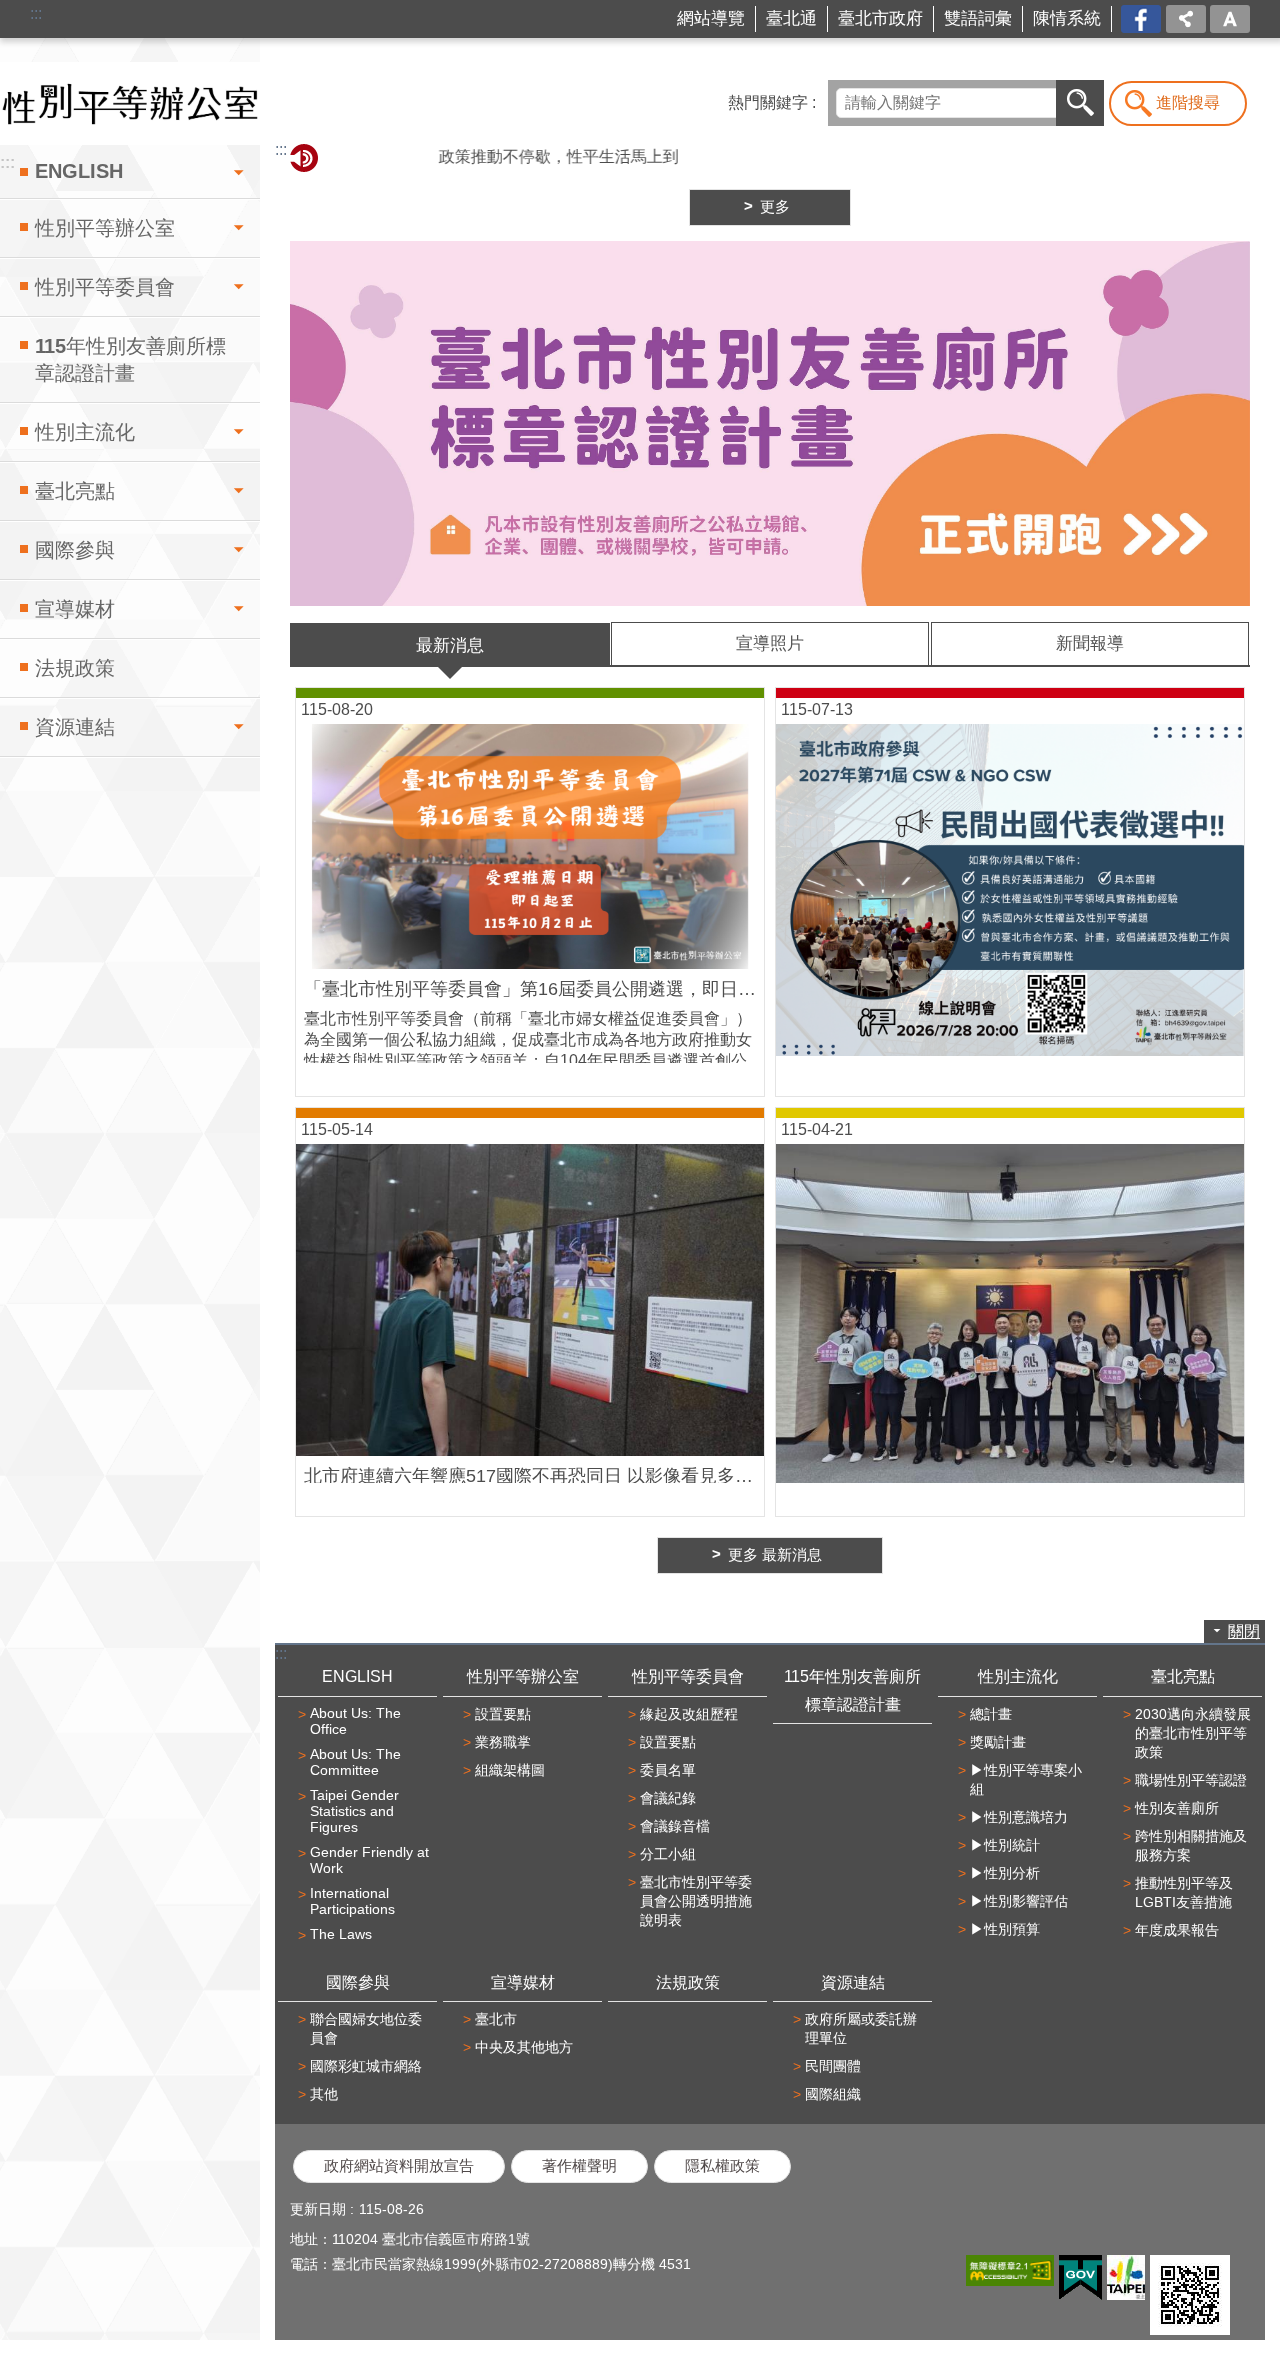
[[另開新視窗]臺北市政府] (1126, 2277)
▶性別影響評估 (1019, 1901)
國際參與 (75, 550)
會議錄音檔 (675, 1826)
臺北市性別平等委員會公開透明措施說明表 (696, 1901)
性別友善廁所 (1177, 1808)
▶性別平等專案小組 (1026, 1779)
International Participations (352, 1901)
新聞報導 (1090, 643)
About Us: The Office (355, 1721)
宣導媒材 (75, 609)
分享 (1186, 19)
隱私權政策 (722, 2166)
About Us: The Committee (355, 1762)
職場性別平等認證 (1191, 1780)
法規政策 (75, 668)
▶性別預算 (1005, 1929)
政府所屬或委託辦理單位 (861, 2028)
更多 (775, 207)
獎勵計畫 (998, 1742)
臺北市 (496, 2019)
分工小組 (668, 1854)
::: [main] (281, 149)
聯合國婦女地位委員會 (366, 2028)
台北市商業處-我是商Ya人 (1142, 19)
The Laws (341, 1934)
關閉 (1244, 1631)
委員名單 (668, 1770)
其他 (324, 2094)
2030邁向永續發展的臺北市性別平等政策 (1193, 1733)
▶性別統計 (1005, 1845)
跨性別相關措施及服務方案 (1191, 1845)
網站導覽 (711, 18)
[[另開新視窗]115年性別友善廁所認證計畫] (770, 423)
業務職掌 (503, 1742)
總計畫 (991, 1714)
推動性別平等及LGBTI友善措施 (1184, 1892)
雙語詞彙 (978, 18)
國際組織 (833, 2094)
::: (36, 13)
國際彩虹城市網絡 (366, 2066)
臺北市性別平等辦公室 (130, 103)
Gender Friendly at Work (369, 1860)
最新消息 (450, 645)
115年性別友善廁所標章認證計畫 (130, 359)
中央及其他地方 (524, 2047)
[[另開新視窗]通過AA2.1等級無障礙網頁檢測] (1010, 2270)
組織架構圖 (510, 1770)
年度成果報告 (1177, 1930)
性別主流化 (85, 432)
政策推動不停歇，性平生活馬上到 (509, 156)
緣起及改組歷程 (689, 1714)
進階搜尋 (1188, 102)
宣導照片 (770, 643)
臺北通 (791, 18)
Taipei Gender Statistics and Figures (354, 1811)
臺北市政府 (880, 18)
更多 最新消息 (775, 1555)
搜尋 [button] (1080, 103)
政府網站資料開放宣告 (399, 2166)
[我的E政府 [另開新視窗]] (1080, 2278)
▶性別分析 (1005, 1873)
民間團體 (833, 2066)
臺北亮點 (75, 491)
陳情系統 (1067, 18)
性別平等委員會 (105, 287)
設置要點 (503, 1714)
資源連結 (75, 727)
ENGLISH (79, 171)
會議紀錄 (668, 1798)
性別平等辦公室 (105, 228)
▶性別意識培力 (1019, 1817)
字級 (1230, 19)
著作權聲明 (579, 2166)
